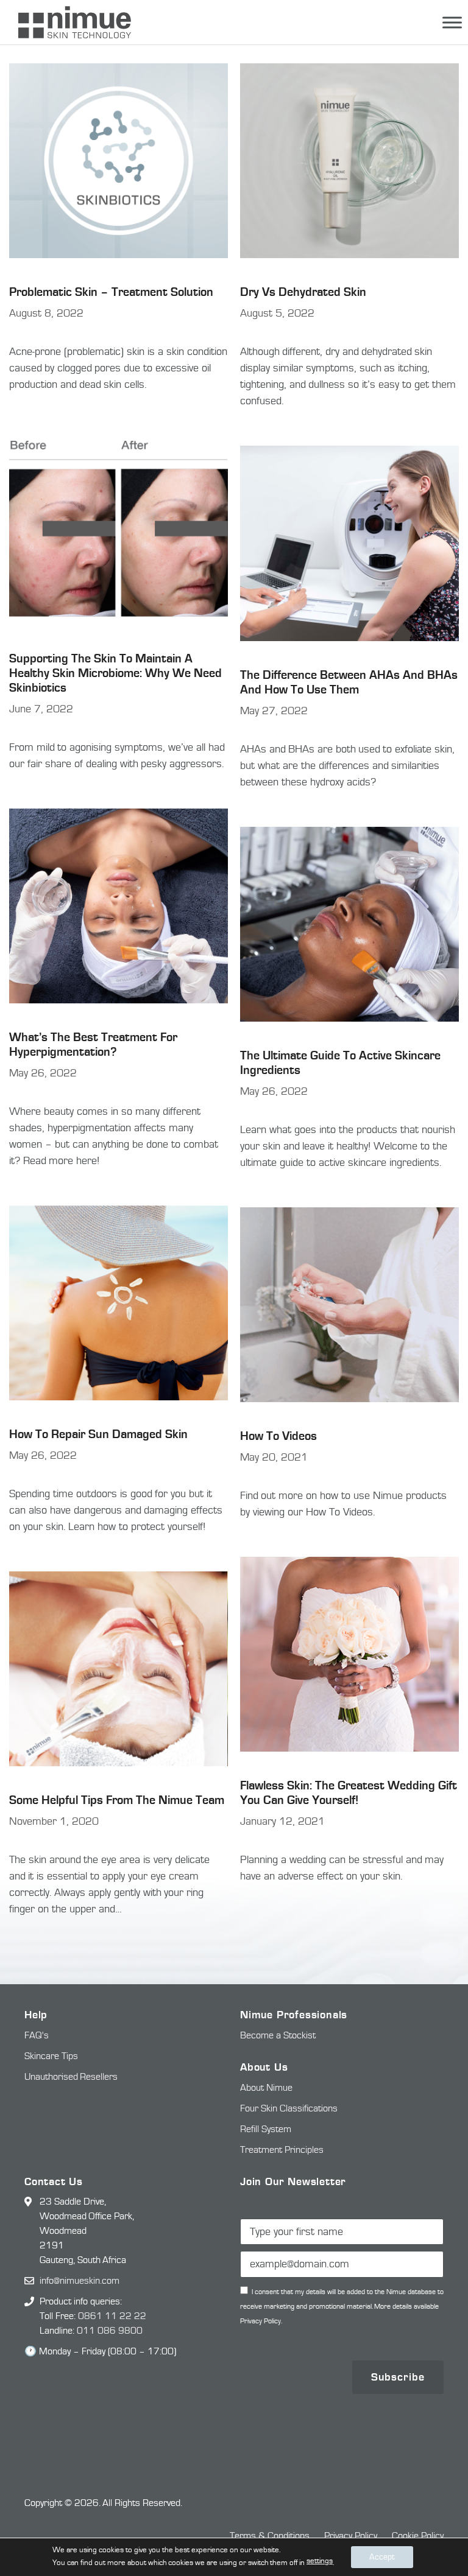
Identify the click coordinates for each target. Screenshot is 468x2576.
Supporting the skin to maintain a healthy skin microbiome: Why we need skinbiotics (115, 673)
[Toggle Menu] (452, 22)
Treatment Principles (282, 2150)
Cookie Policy (418, 2536)
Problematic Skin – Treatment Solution (111, 292)
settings (320, 2561)
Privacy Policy (351, 2536)
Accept (382, 2557)
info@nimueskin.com (80, 2281)
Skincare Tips (51, 2056)
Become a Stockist (278, 2035)
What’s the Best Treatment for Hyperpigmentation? (93, 1044)
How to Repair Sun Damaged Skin (98, 1434)
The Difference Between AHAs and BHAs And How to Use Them (349, 682)
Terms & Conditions (270, 2536)
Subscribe (398, 2377)
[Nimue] (69, 22)
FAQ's (37, 2035)
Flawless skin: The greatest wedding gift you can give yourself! (349, 1793)
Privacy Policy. (261, 2321)
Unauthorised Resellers (71, 2077)
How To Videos (278, 1436)
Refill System (266, 2129)
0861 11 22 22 (112, 2316)
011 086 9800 (110, 2331)
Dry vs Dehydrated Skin (303, 292)
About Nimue (266, 2088)
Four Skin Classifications (289, 2108)
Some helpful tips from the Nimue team (117, 1800)
